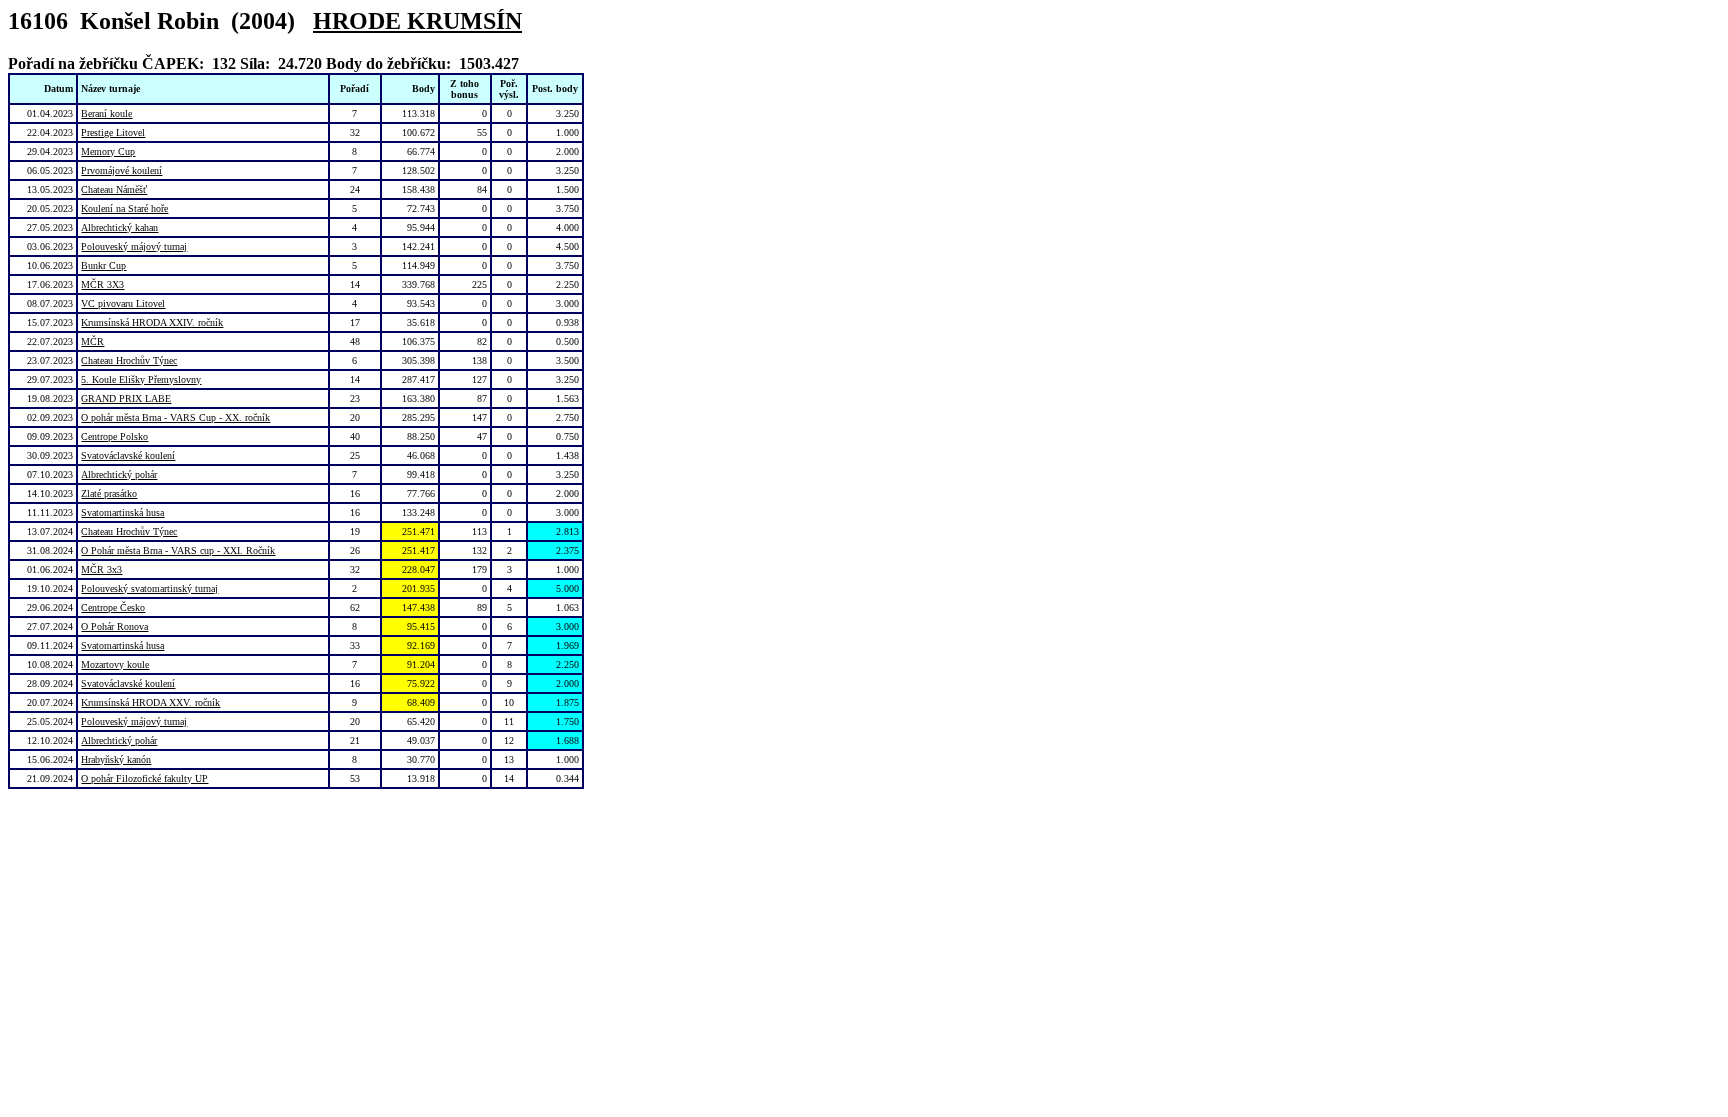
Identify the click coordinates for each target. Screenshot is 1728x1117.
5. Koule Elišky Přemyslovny (141, 379)
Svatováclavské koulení (128, 455)
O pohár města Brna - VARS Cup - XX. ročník (175, 417)
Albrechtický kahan (119, 227)
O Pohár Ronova (114, 626)
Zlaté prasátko (109, 493)
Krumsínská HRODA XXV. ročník (150, 702)
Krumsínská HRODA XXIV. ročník (152, 322)
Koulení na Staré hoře (124, 208)
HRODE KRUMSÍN (417, 21)
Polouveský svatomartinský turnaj (149, 588)
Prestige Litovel (113, 132)
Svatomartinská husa (122, 512)
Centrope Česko (113, 607)
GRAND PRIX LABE (126, 398)
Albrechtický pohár (119, 474)
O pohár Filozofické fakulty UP (144, 778)
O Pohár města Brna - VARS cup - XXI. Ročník (178, 550)
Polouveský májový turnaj (134, 246)
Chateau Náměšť (114, 189)
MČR (92, 341)
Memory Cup (108, 151)
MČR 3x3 (101, 569)
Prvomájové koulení (121, 170)
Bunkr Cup (103, 265)
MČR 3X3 (102, 284)
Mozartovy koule (115, 664)
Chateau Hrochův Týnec (129, 360)
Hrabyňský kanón (116, 759)
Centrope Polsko (114, 436)
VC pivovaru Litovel (123, 303)
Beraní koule (106, 113)
